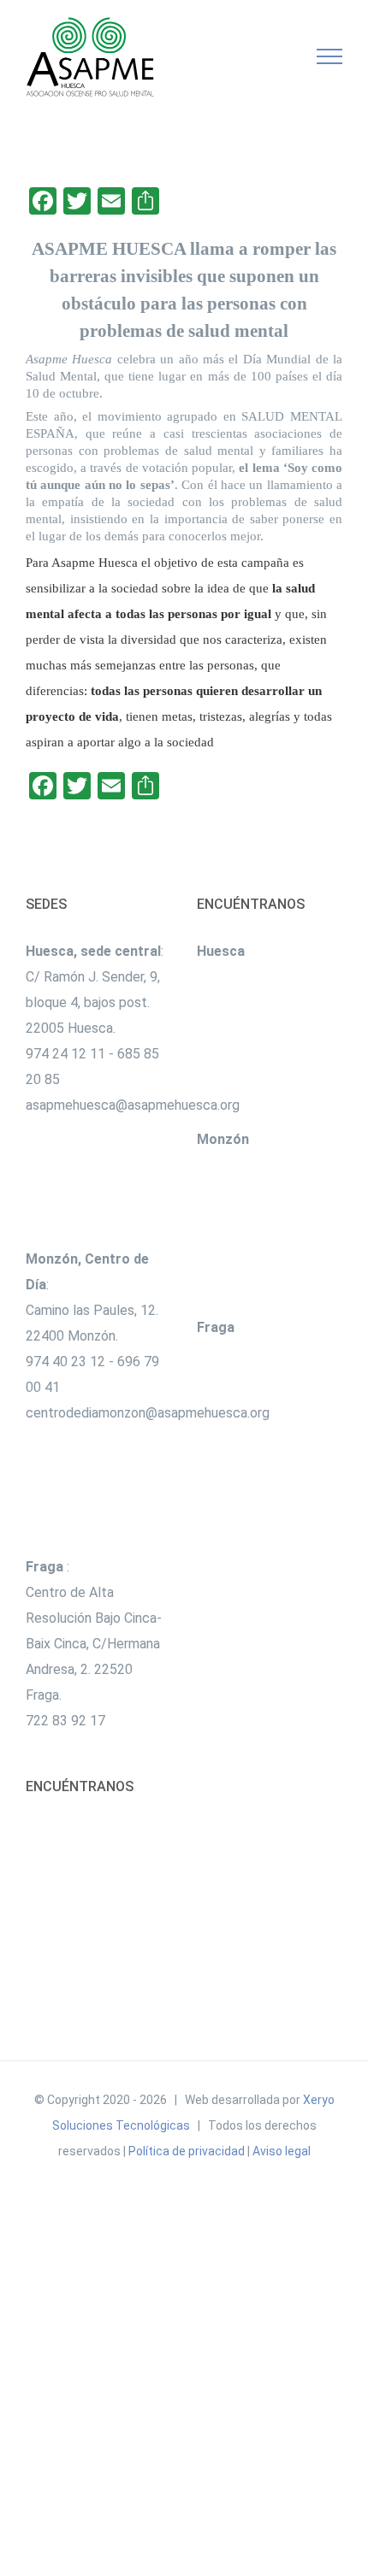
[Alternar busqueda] (270, 56)
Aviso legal (282, 2151)
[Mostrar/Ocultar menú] (330, 56)
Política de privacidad (187, 2151)
